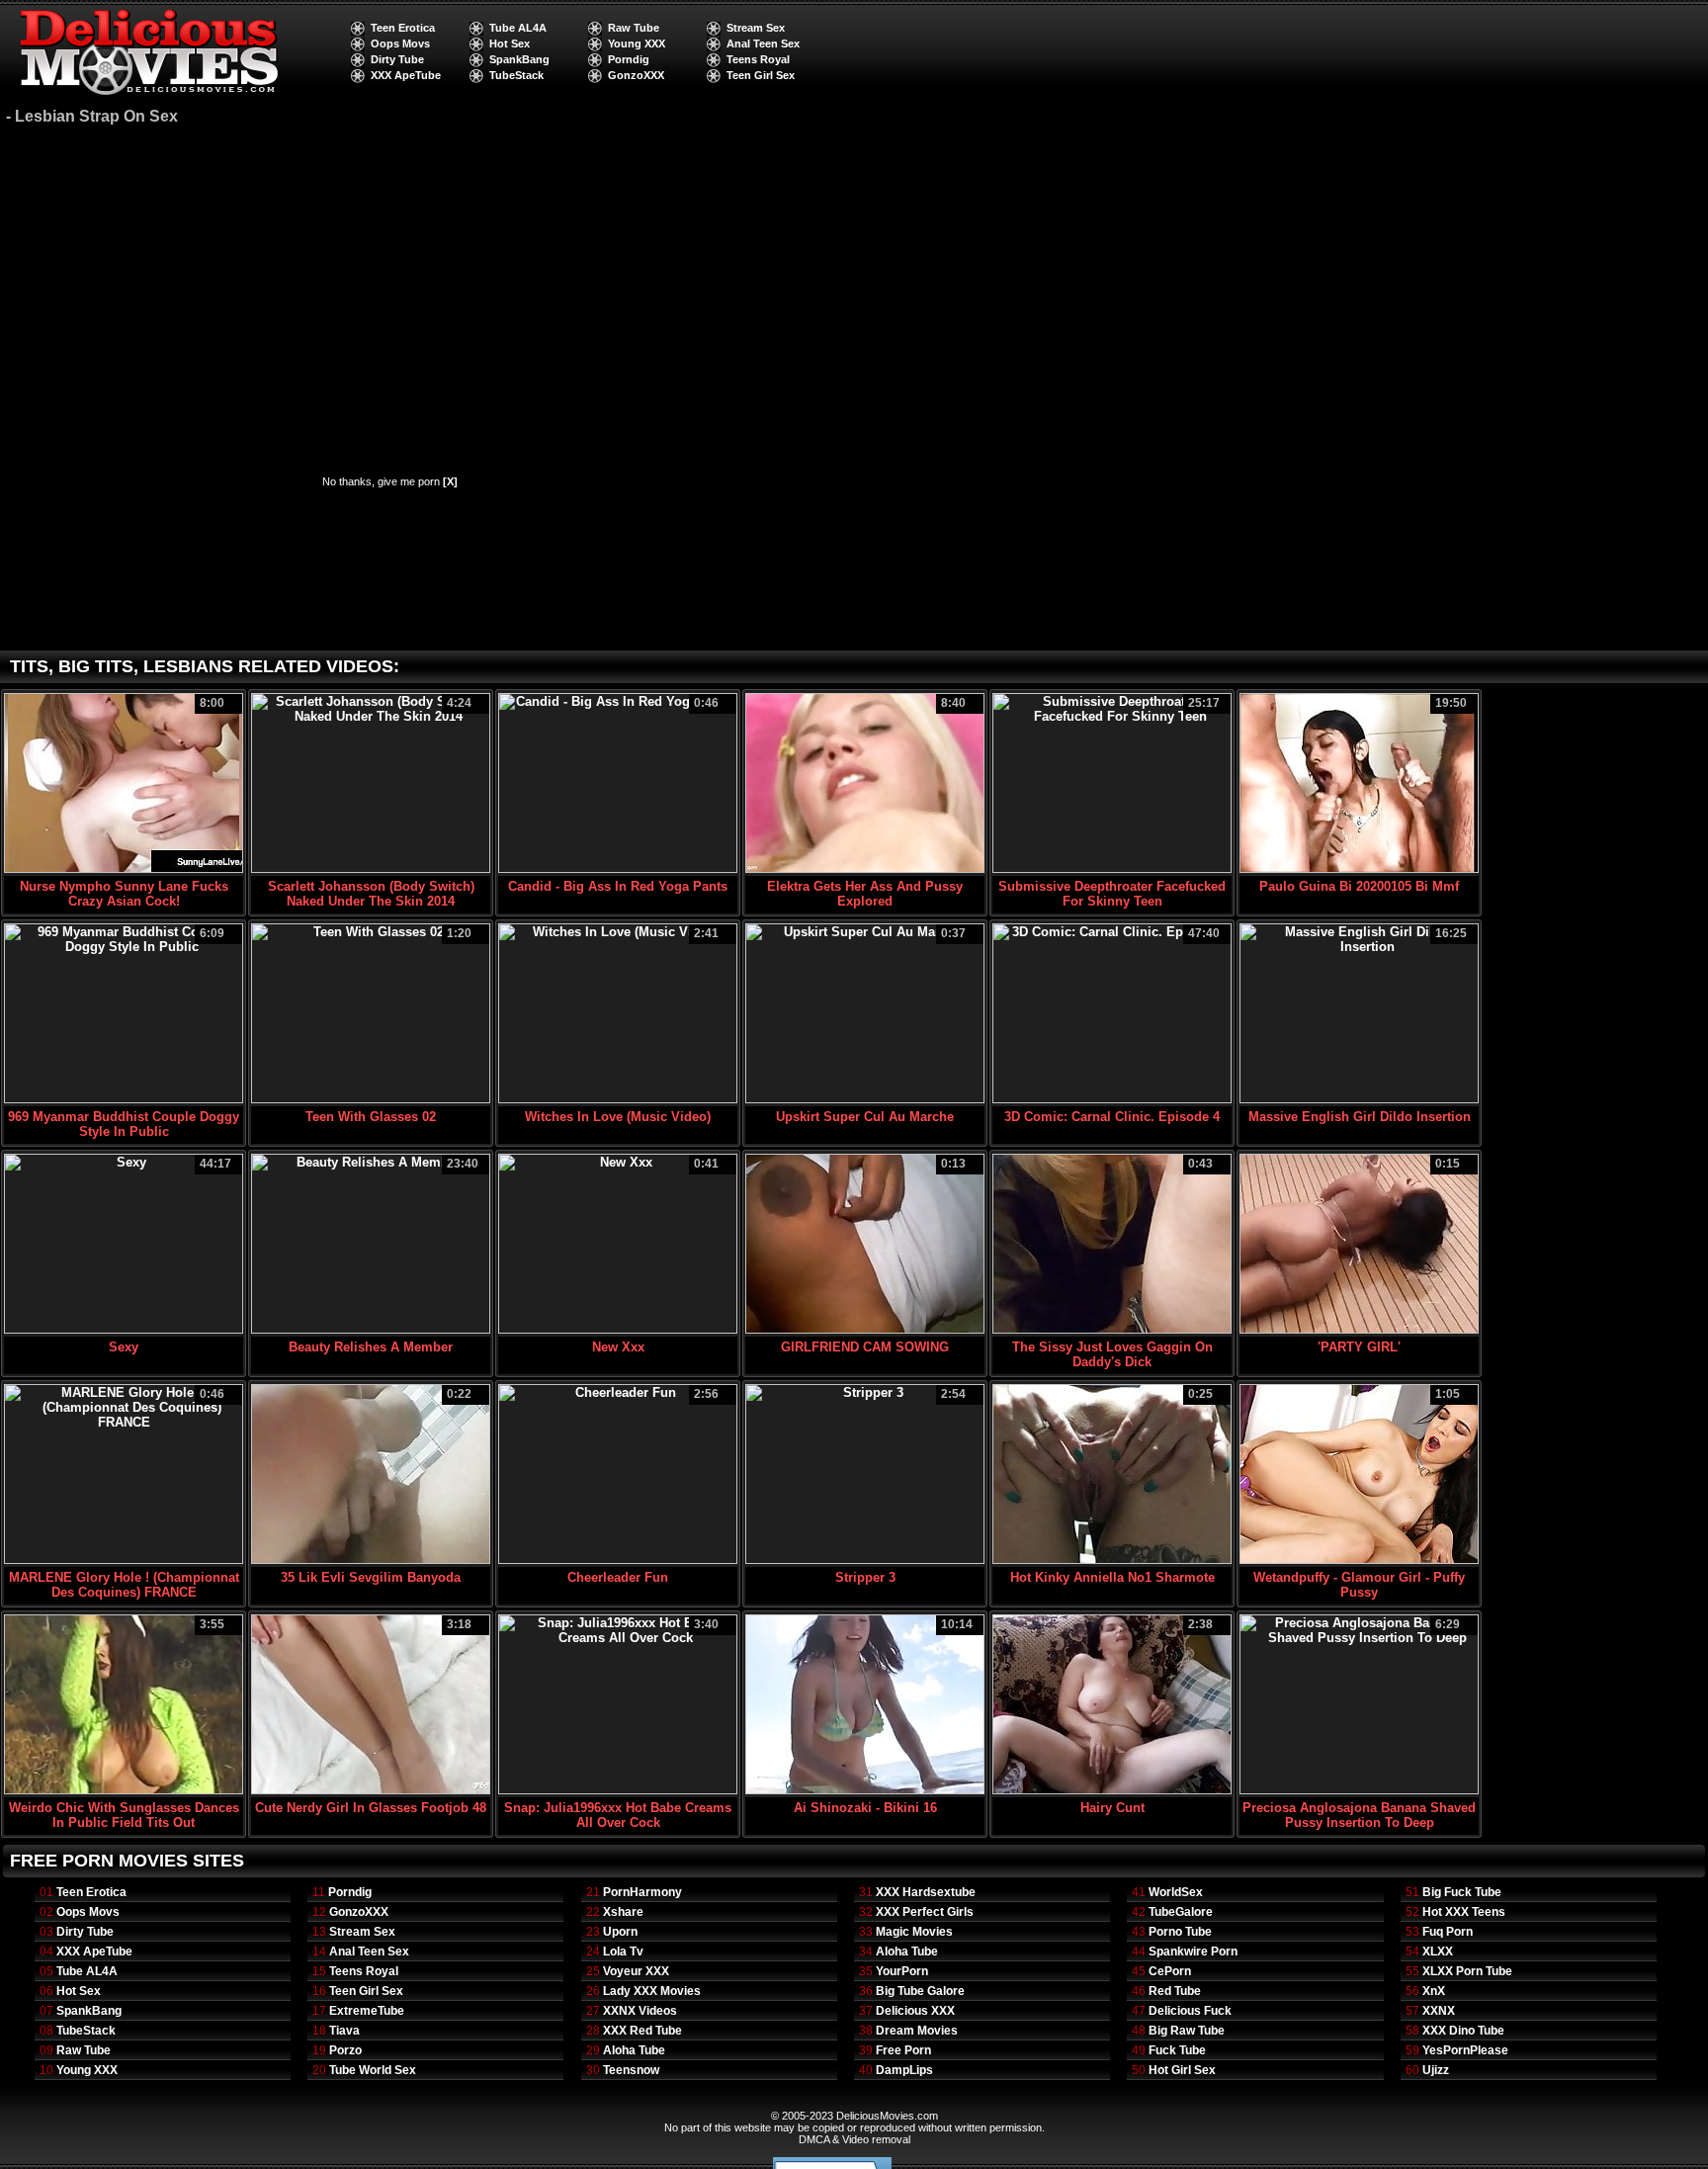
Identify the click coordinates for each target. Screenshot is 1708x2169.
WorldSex (1176, 1892)
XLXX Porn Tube (1467, 1971)
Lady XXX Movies (652, 1991)
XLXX (1438, 1952)
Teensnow (631, 2070)
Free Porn (903, 2050)
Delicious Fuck (1190, 2011)
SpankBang (519, 59)
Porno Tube (1180, 1932)
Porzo (345, 2050)
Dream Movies (917, 2031)
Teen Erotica (403, 28)
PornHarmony (642, 1892)
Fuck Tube (1177, 2050)
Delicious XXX (915, 2011)
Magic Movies (914, 1932)
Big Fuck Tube (1462, 1892)
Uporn (620, 1932)
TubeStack (516, 75)
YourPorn (902, 1971)
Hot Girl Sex (1182, 2070)
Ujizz (1436, 2070)
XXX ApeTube (406, 75)
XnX (1434, 1991)
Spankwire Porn (1193, 1952)
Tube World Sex (373, 2070)
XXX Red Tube (642, 2031)
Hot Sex (510, 43)
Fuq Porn (1448, 1932)
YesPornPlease (1465, 2050)
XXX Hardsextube (926, 1892)
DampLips (904, 2070)
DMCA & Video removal (854, 2139)
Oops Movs (400, 43)
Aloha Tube (634, 2050)
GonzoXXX (636, 75)
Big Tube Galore (920, 1991)
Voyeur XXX (636, 1971)
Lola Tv (623, 1952)
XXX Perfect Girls (925, 1912)
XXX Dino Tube (1463, 2031)
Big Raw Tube (1187, 2031)
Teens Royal (758, 59)
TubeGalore (1181, 1912)
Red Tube (1175, 1991)
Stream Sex (756, 28)
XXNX (1439, 2011)
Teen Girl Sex (761, 75)
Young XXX (637, 43)
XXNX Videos (640, 2011)
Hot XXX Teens (1464, 1912)
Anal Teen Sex (763, 43)
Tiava (344, 2031)
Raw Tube (634, 28)
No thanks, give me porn (390, 481)
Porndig (629, 59)
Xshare (623, 1912)
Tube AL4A (518, 28)
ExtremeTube (367, 2011)
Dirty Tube (397, 59)
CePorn (1170, 1971)
